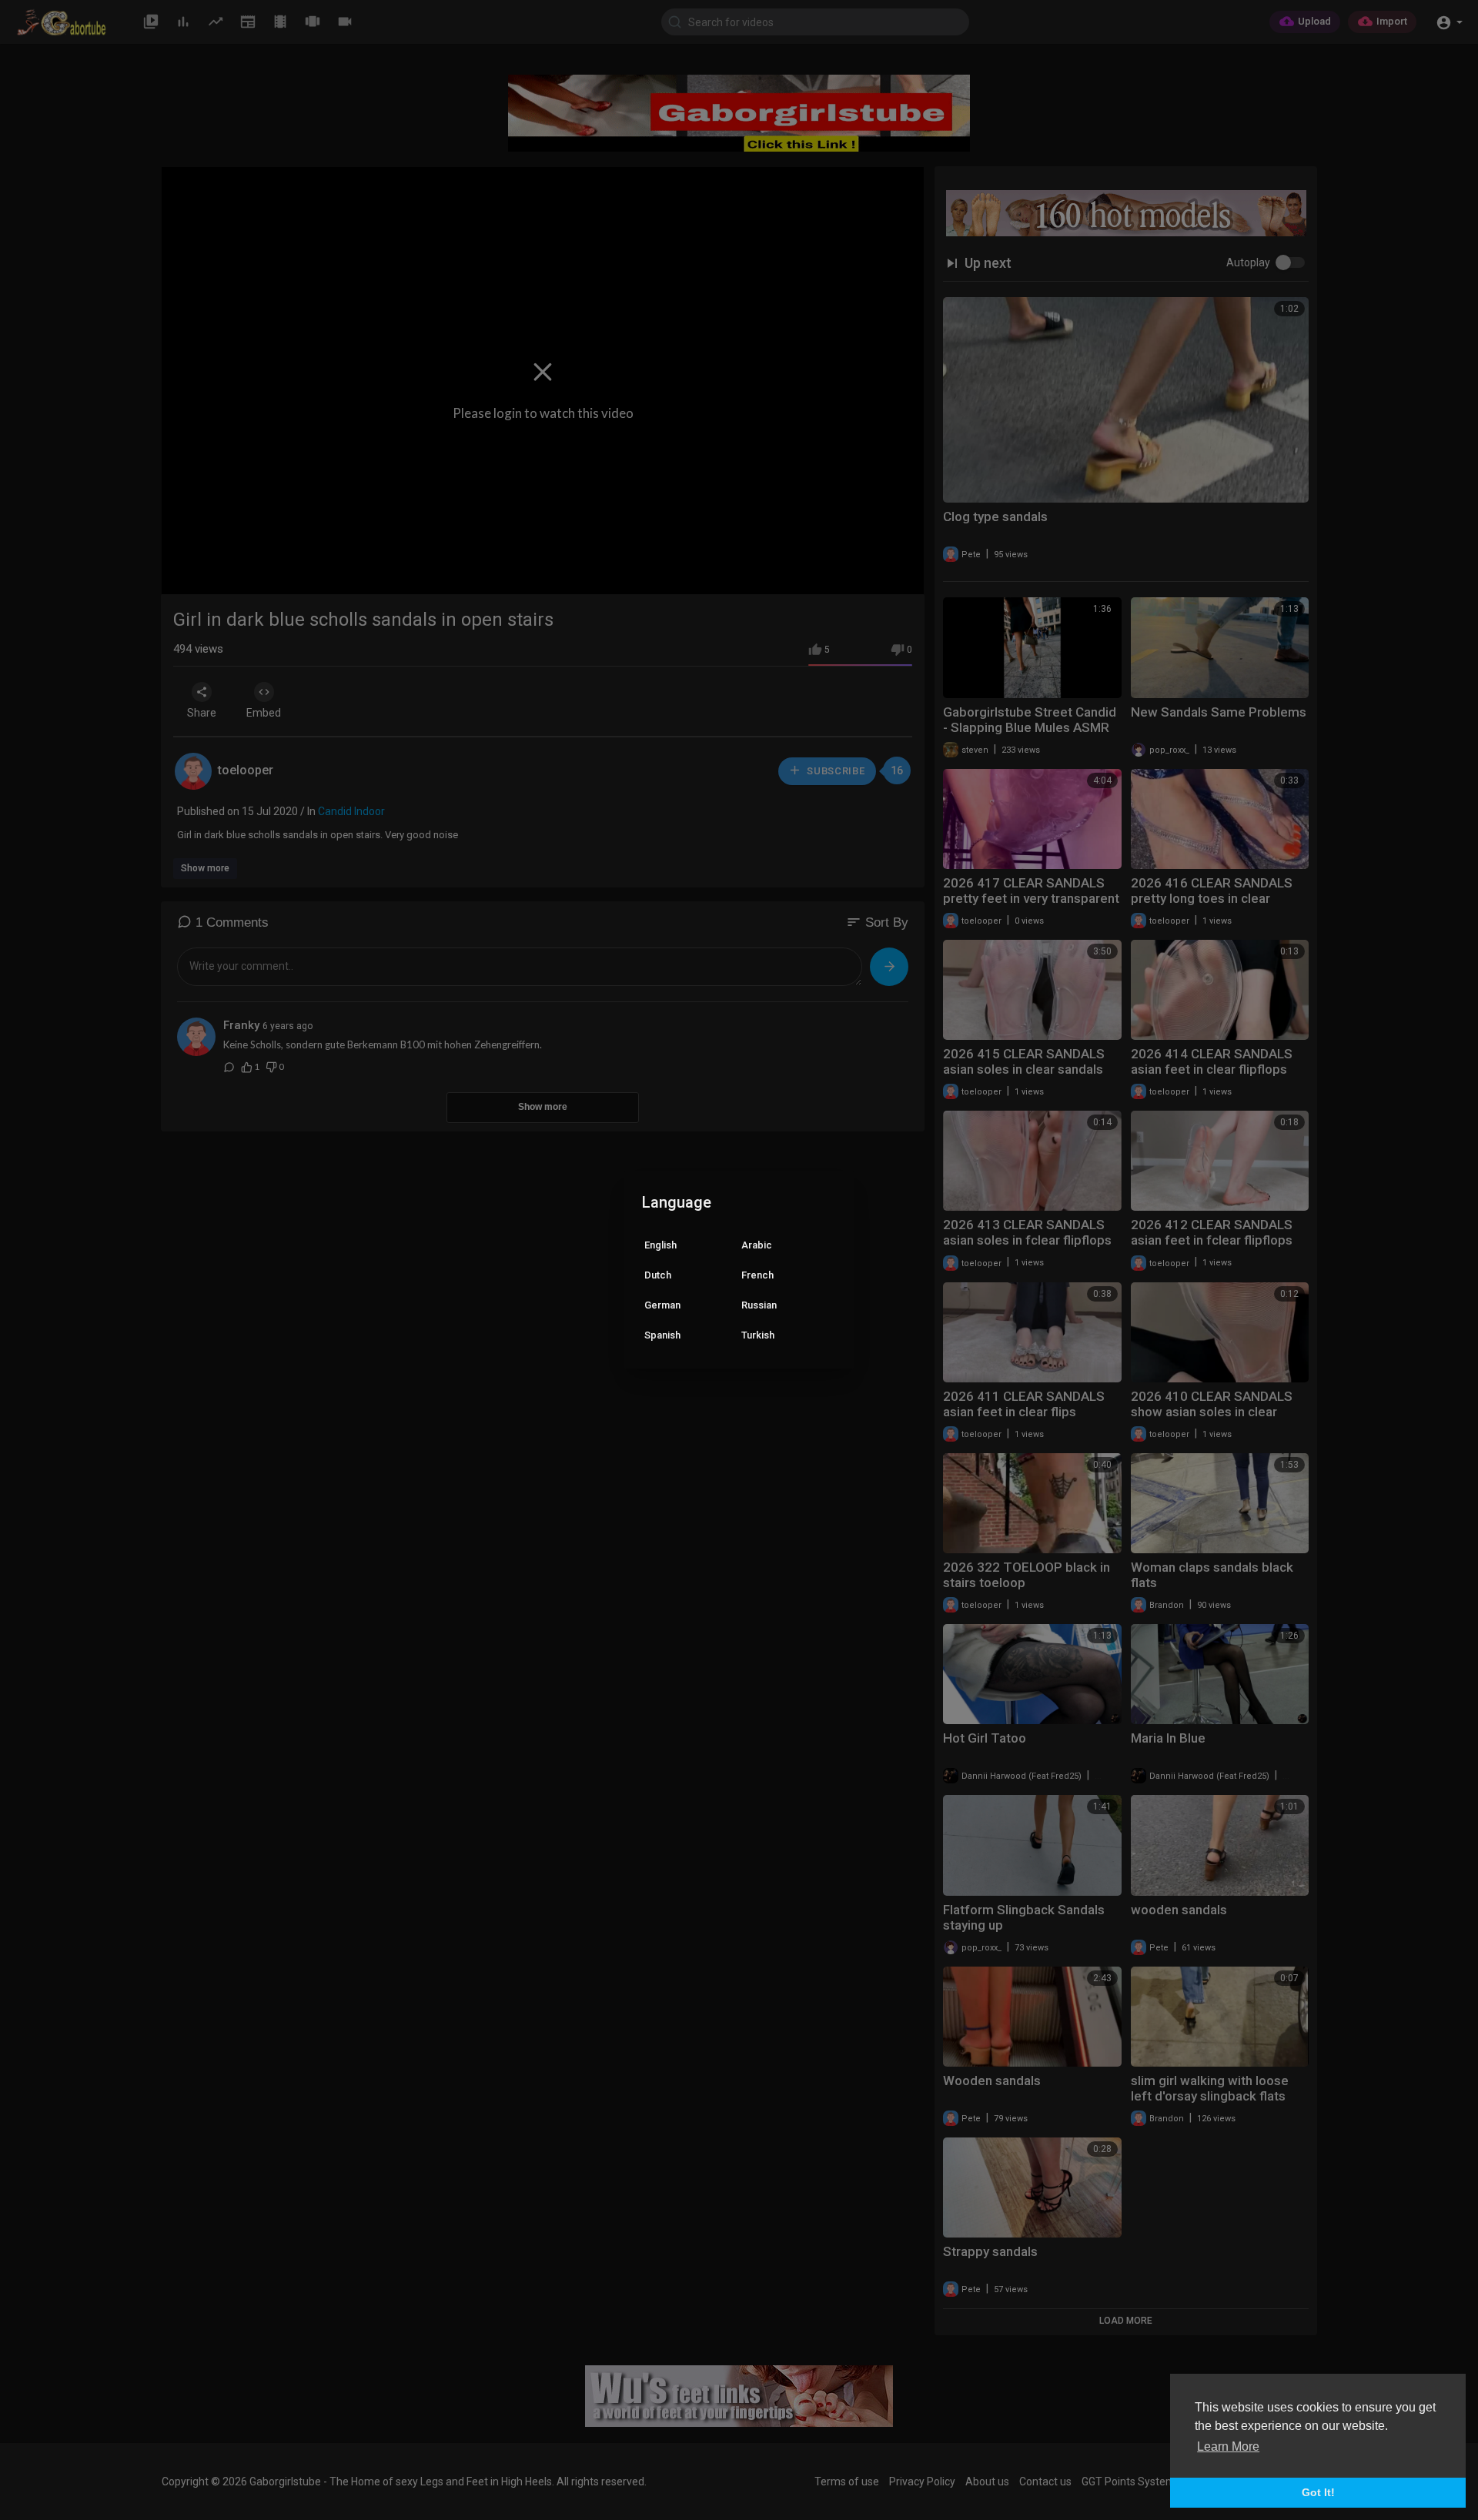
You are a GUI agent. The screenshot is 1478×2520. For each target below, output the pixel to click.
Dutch (658, 1275)
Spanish (662, 1335)
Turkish (758, 1335)
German (662, 1305)
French (757, 1275)
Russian (759, 1305)
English (660, 1245)
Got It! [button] (1318, 2492)
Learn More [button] (1228, 2446)
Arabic (757, 1245)
